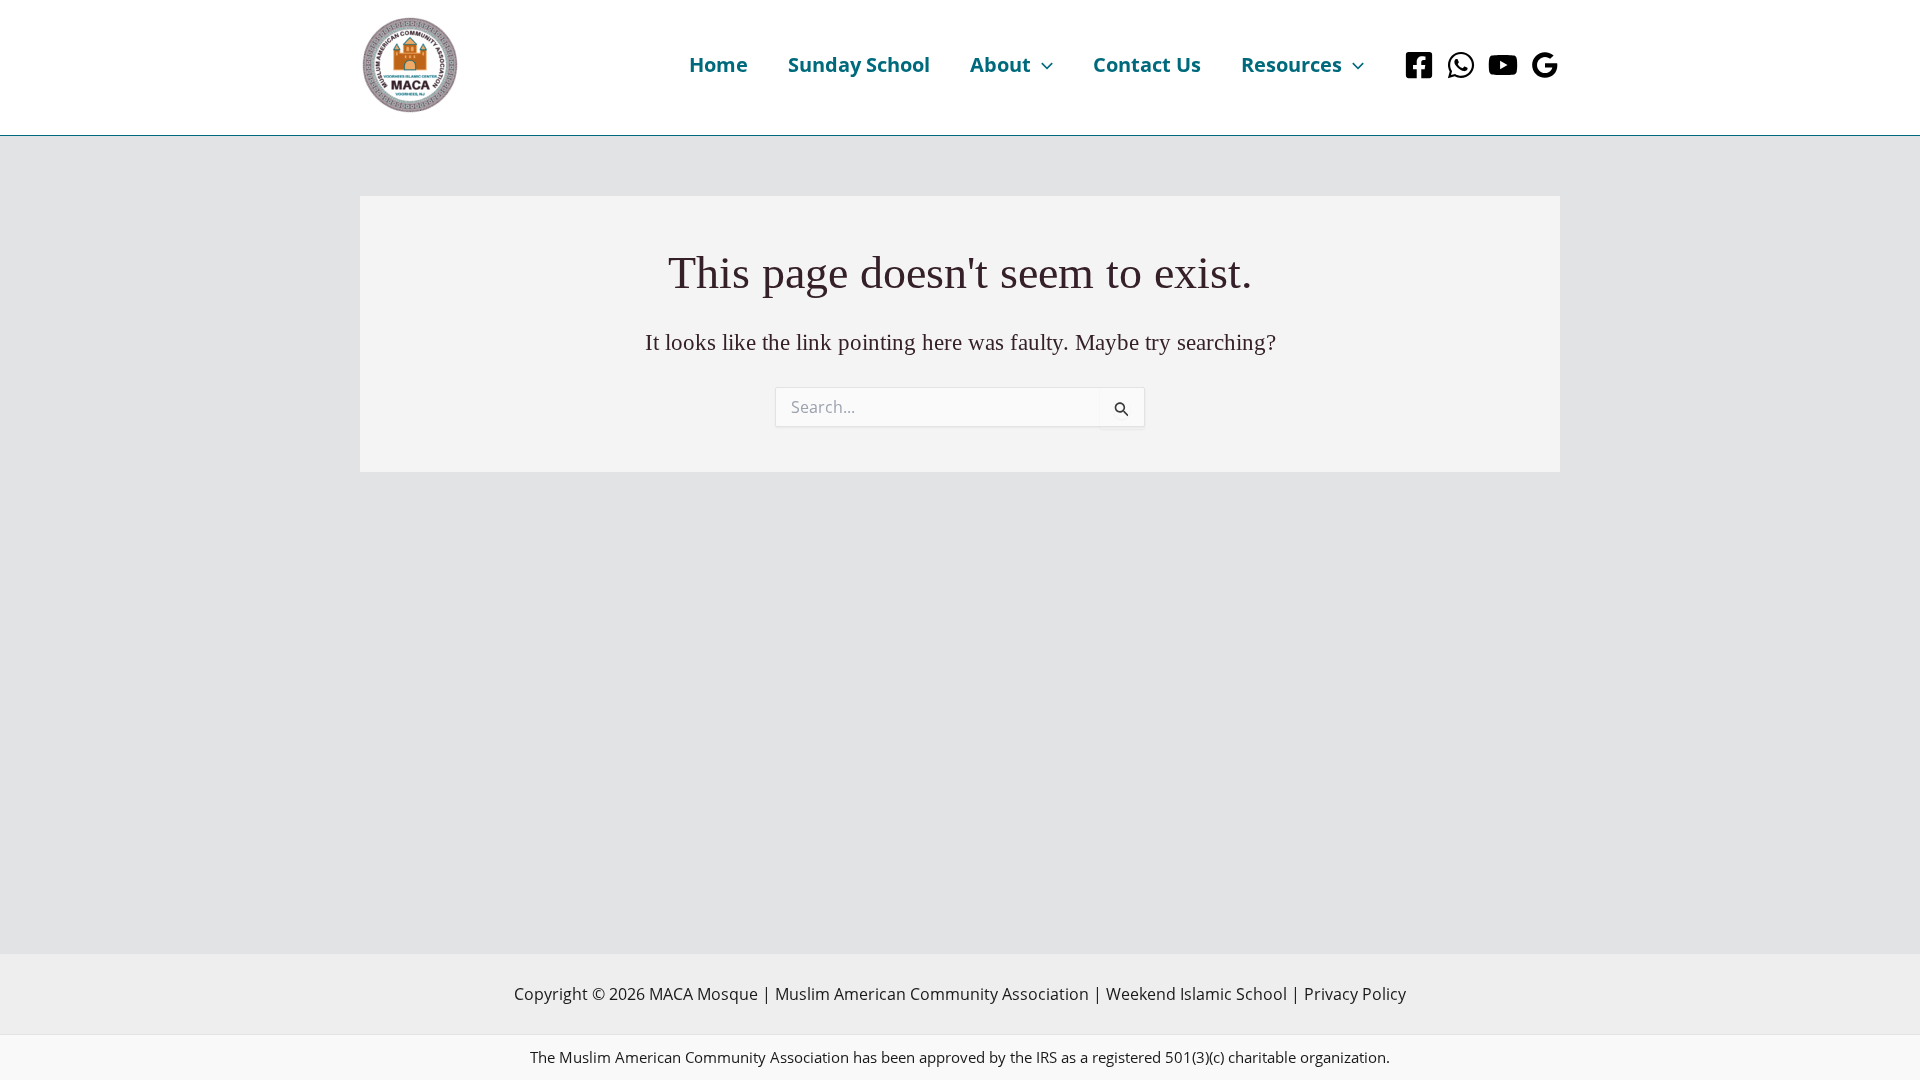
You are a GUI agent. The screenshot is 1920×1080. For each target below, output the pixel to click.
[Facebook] (1419, 65)
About (1000, 64)
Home (718, 64)
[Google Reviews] (1545, 65)
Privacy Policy (1355, 994)
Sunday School (859, 64)
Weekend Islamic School (1196, 994)
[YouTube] (1503, 65)
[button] (1042, 65)
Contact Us (1147, 64)
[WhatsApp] (1461, 65)
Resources (1291, 64)
